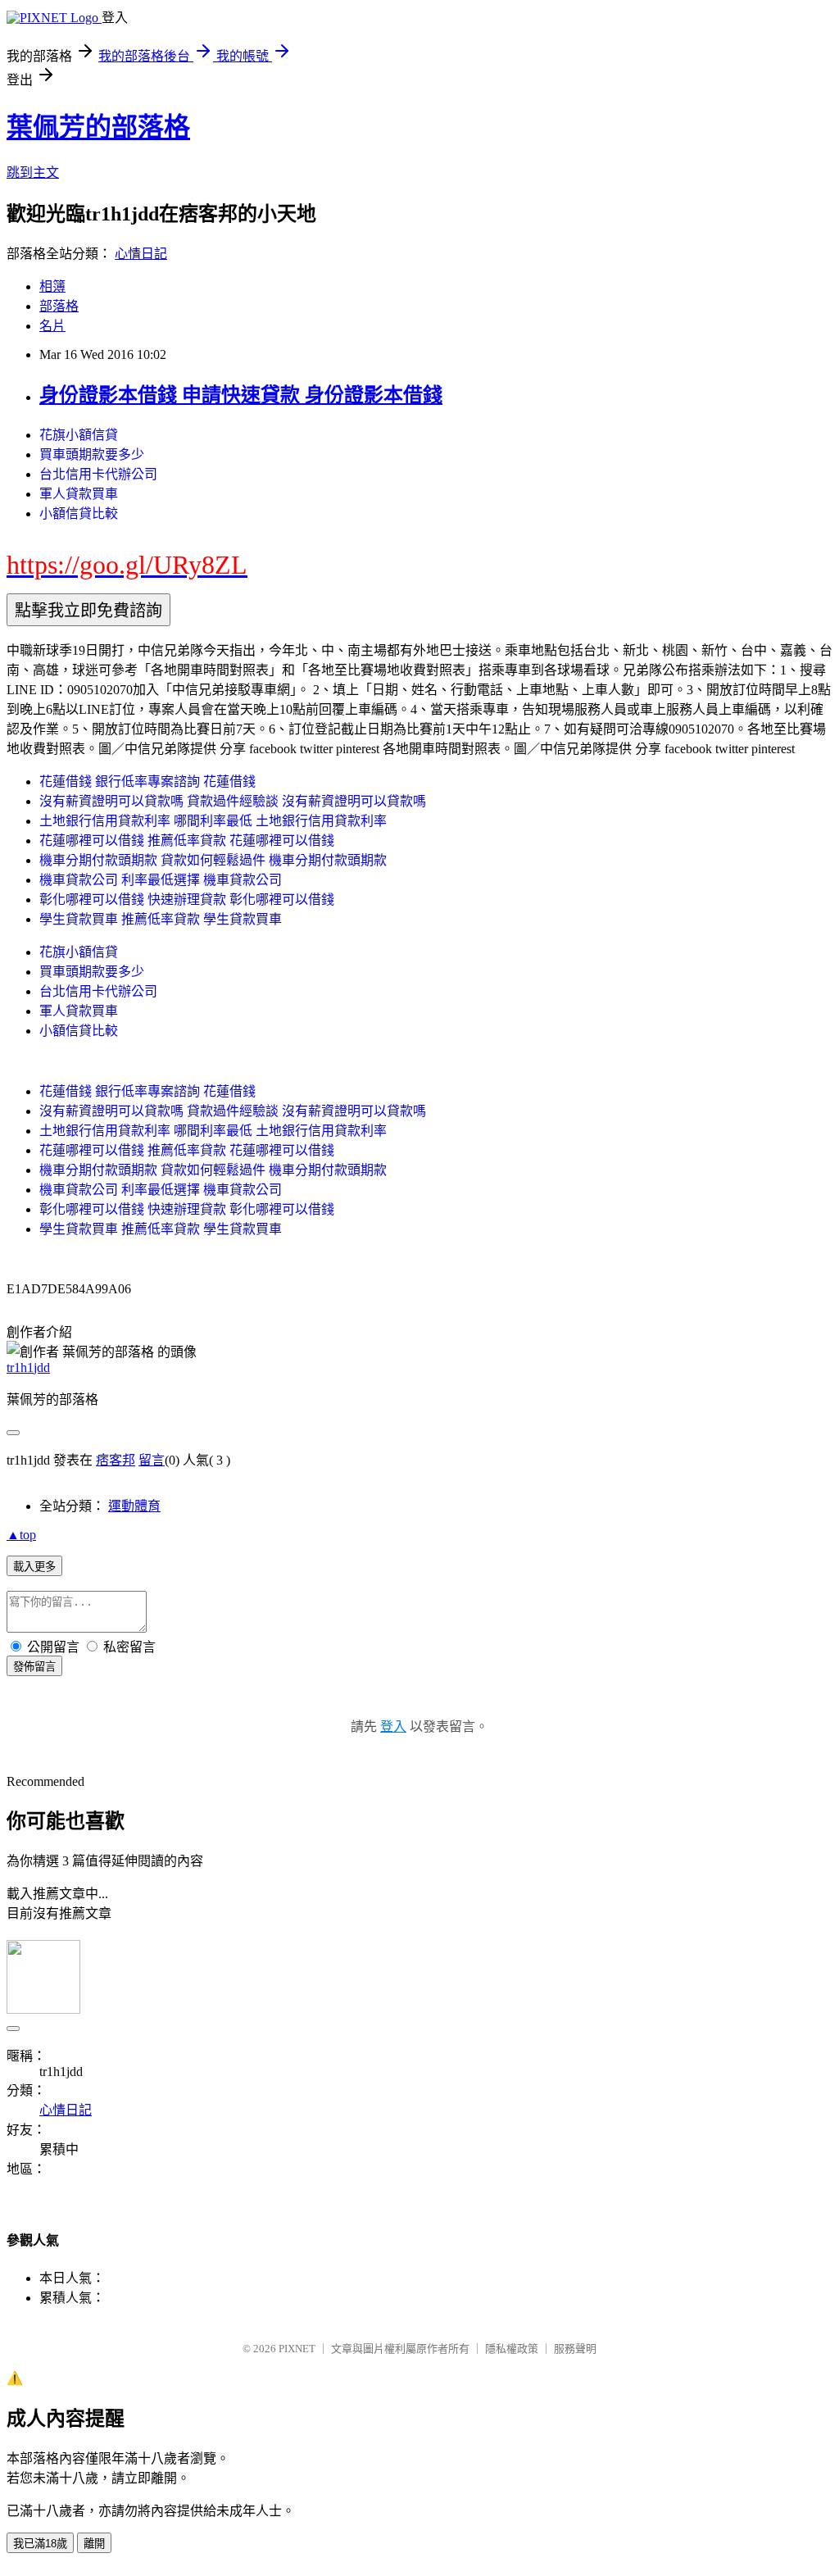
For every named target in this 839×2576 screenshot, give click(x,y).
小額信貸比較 (79, 513)
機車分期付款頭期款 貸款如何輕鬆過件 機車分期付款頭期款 (213, 860)
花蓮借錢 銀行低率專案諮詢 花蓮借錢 (147, 781)
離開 (94, 2544)
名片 (52, 326)
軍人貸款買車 (79, 494)
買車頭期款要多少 (92, 454)
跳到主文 (33, 173)
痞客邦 (116, 1460)
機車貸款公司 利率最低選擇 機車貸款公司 (161, 880)
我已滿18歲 (40, 2544)
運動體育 (134, 1506)
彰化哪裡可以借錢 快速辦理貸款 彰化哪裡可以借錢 (187, 900)
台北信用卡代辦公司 (98, 474)
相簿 (52, 286)
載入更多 (34, 1567)
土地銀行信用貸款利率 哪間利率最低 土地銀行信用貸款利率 (213, 821)
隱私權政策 (512, 2349)
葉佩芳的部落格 (98, 127)
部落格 (59, 306)
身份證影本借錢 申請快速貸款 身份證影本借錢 (241, 395)
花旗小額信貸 (79, 435)
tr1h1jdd (28, 1368)
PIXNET (297, 2349)
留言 (152, 1460)
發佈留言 (34, 1667)
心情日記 (141, 254)
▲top (21, 1535)
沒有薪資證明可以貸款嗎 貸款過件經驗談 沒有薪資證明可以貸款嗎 (233, 801)
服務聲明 (575, 2349)
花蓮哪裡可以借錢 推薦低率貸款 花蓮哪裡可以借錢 (187, 840)
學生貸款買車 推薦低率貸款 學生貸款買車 (161, 919)
